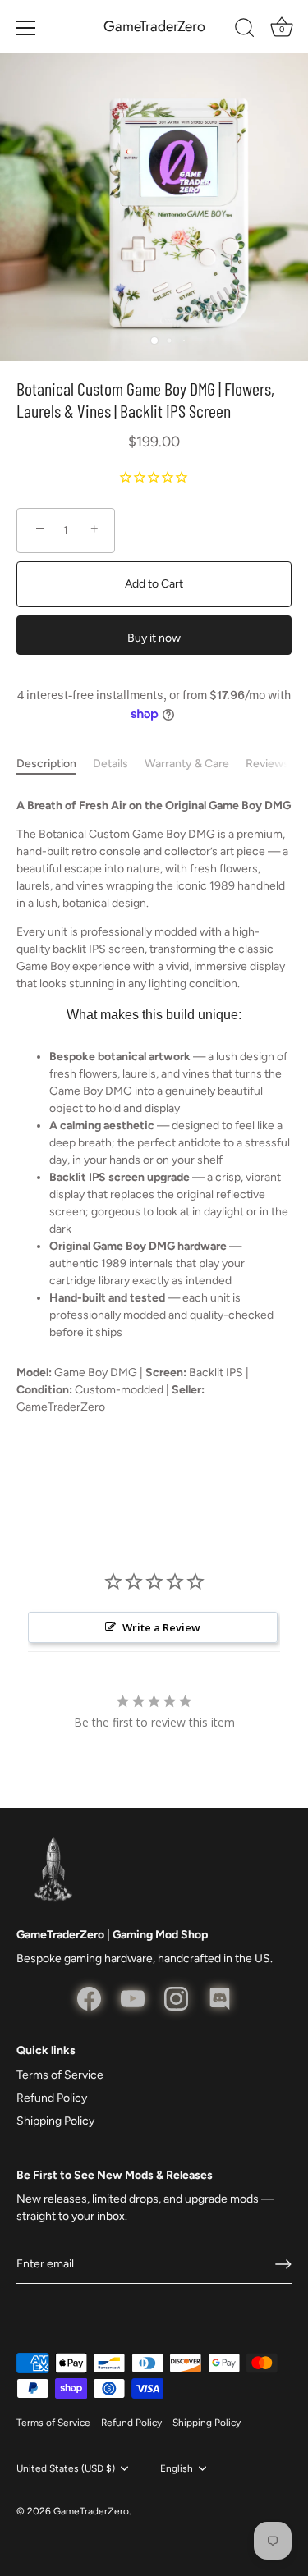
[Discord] (220, 1998)
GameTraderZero (154, 27)
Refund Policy (52, 2098)
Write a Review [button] (161, 1627)
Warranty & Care (187, 764)
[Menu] (26, 28)
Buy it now (154, 638)
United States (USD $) (66, 2468)
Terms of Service (60, 2075)
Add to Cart (154, 584)
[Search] (245, 30)
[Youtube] (133, 1998)
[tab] (55, 764)
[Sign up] (283, 2264)
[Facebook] (89, 1998)
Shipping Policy (55, 2121)
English (177, 2468)
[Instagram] (176, 1998)
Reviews (267, 764)
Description (46, 764)
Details (110, 764)
